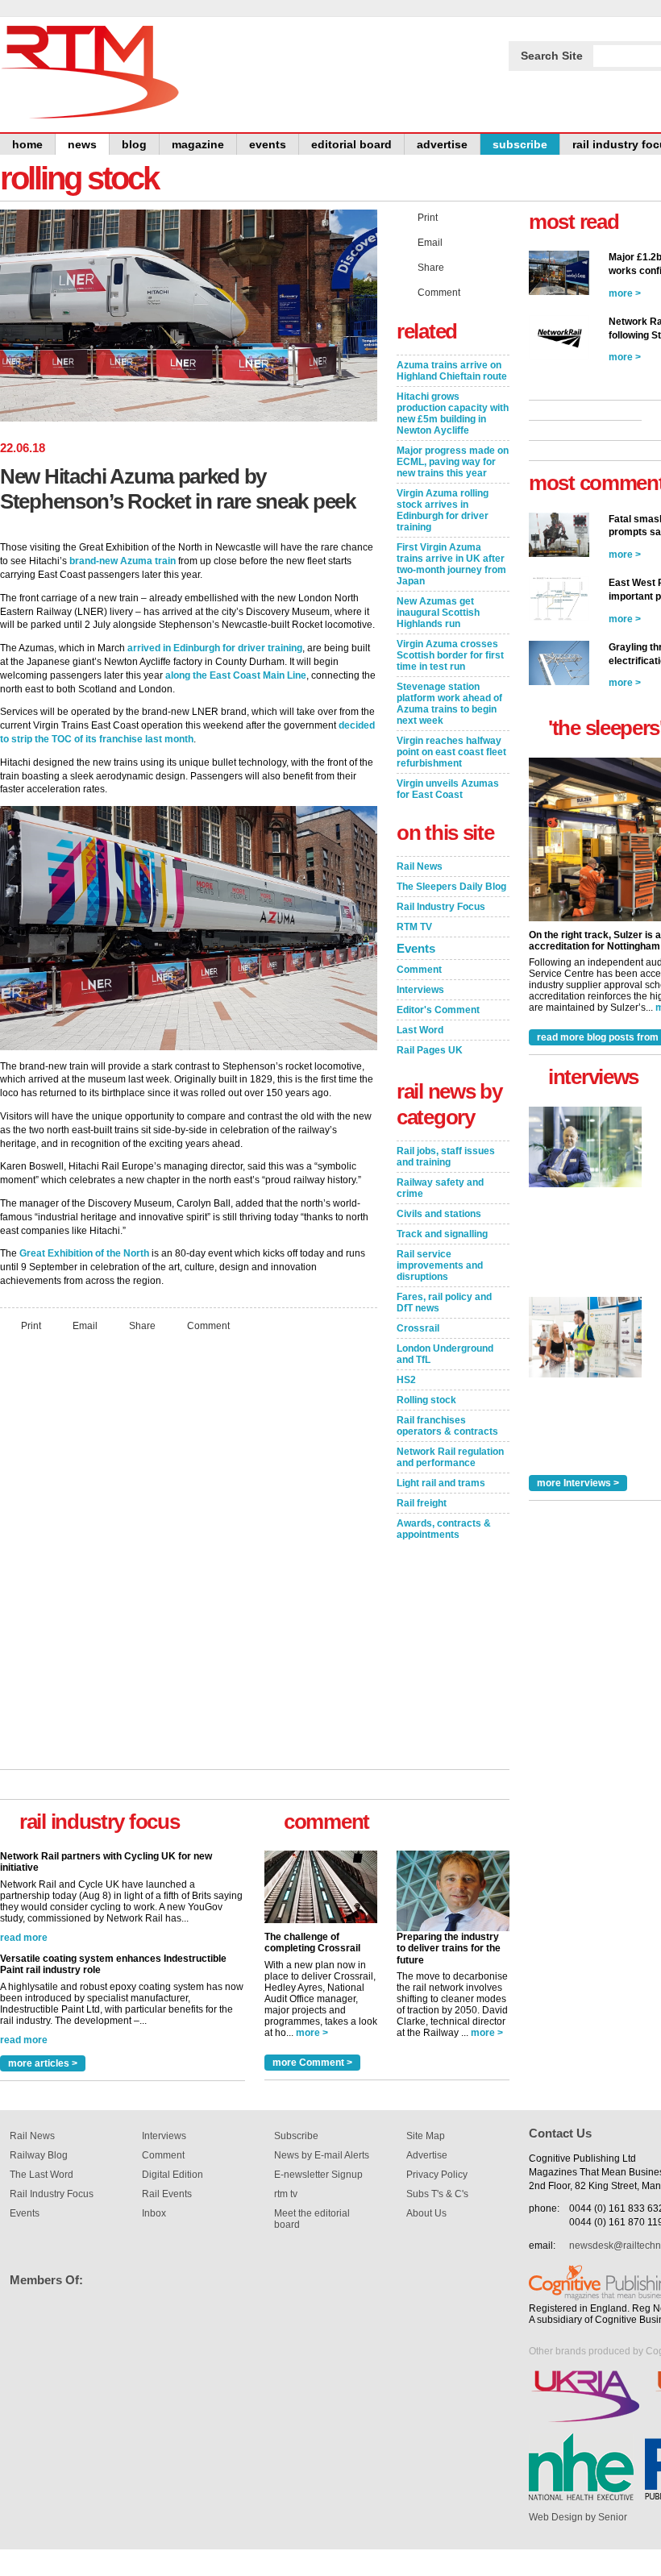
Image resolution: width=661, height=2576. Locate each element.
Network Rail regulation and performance (450, 1457)
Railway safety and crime (440, 1188)
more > (312, 2033)
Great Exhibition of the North (84, 1253)
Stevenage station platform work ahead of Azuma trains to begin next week (449, 704)
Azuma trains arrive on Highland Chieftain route (452, 371)
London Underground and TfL (445, 1354)
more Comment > (312, 2063)
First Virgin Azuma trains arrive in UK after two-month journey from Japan (451, 564)
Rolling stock (426, 1400)
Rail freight (422, 1503)
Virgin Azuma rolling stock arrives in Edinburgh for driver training (443, 510)
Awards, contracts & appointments (444, 1529)
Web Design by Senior (578, 2517)
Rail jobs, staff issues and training (446, 1157)
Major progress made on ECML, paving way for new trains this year (453, 462)
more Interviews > (578, 1483)
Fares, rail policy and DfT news (444, 1303)
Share (142, 1325)
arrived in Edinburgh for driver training (215, 648)
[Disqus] (189, 1558)
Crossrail (418, 1328)
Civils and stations (439, 1214)
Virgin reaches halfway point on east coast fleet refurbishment (451, 752)
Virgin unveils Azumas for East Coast (448, 789)
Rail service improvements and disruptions (440, 1265)
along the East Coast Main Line (236, 675)
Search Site (552, 56)
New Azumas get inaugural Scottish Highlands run (438, 613)
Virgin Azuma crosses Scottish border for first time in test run (450, 655)
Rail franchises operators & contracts (447, 1426)
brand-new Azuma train (123, 561)
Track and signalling (442, 1234)
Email (85, 1325)
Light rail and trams (441, 1483)
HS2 (406, 1380)
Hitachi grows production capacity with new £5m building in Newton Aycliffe (453, 413)
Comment (208, 1325)
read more (24, 1852)
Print (31, 1325)
